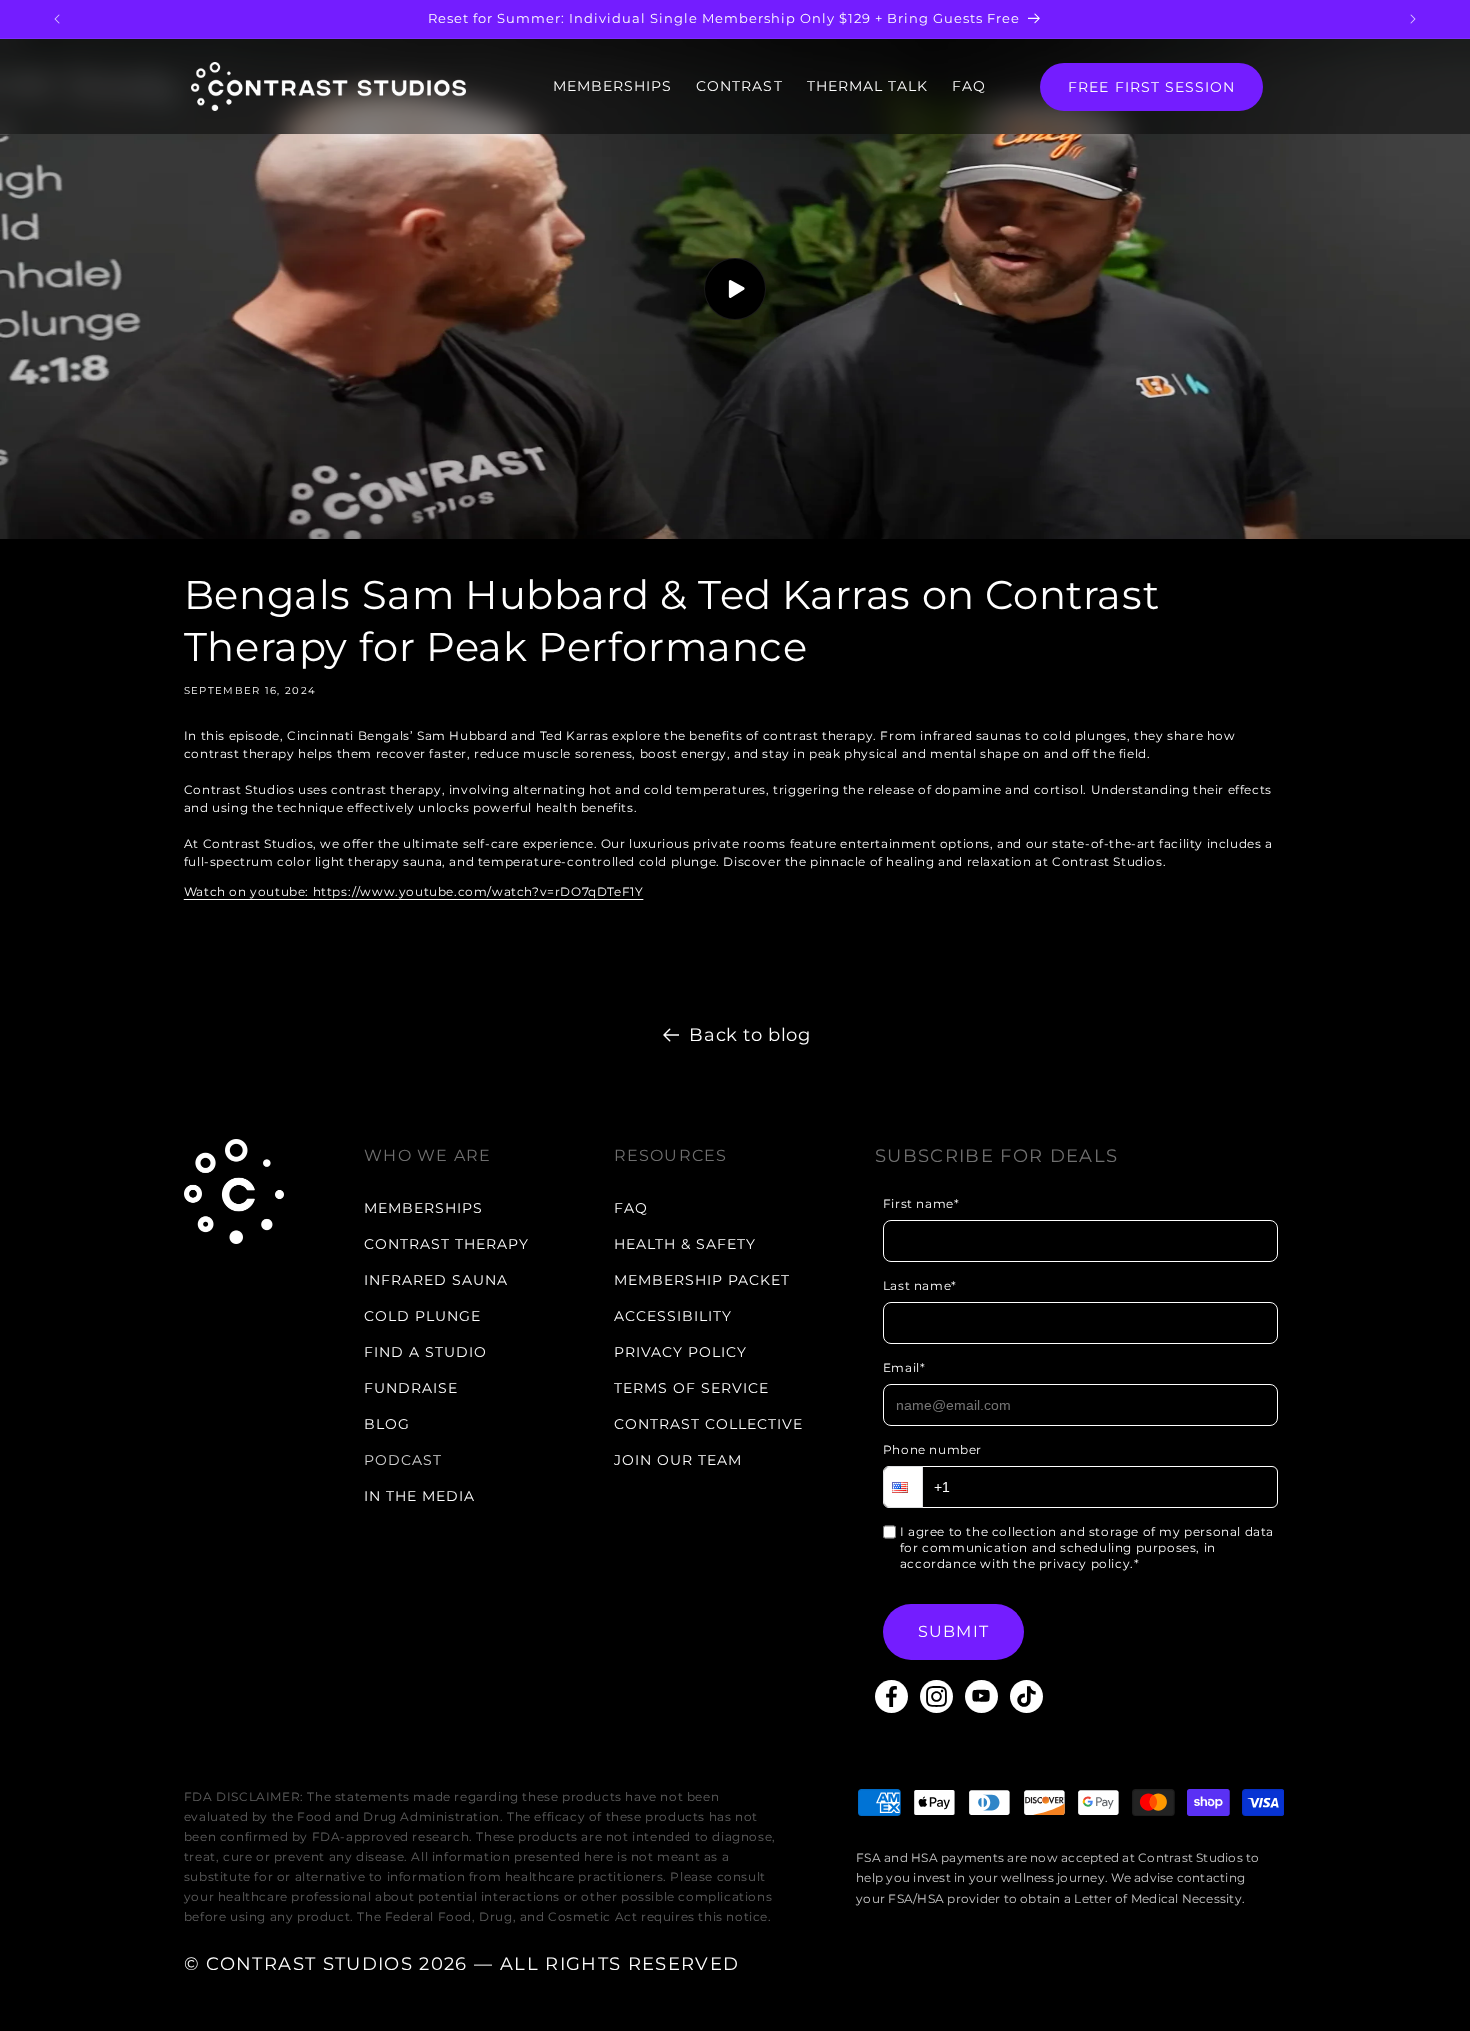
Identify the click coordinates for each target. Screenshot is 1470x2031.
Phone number (932, 1449)
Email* (904, 1367)
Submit (953, 1631)
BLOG (387, 1424)
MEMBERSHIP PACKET (702, 1280)
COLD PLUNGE (422, 1316)
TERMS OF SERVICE (691, 1388)
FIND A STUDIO (425, 1352)
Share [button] (225, 952)
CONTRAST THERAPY (446, 1244)
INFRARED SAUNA (436, 1280)
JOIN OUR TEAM (678, 1460)
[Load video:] (735, 289)
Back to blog (749, 1035)
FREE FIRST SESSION (1151, 87)
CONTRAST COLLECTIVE (708, 1424)
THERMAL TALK (868, 86)
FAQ (969, 86)
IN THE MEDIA (419, 1496)
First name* (921, 1203)
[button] (903, 1487)
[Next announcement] (1413, 19)
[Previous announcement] (57, 19)
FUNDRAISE (411, 1388)
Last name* (920, 1285)
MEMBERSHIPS (613, 86)
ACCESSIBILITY (673, 1316)
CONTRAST (739, 86)
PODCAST (403, 1460)
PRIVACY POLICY (680, 1352)
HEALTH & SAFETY (685, 1244)
